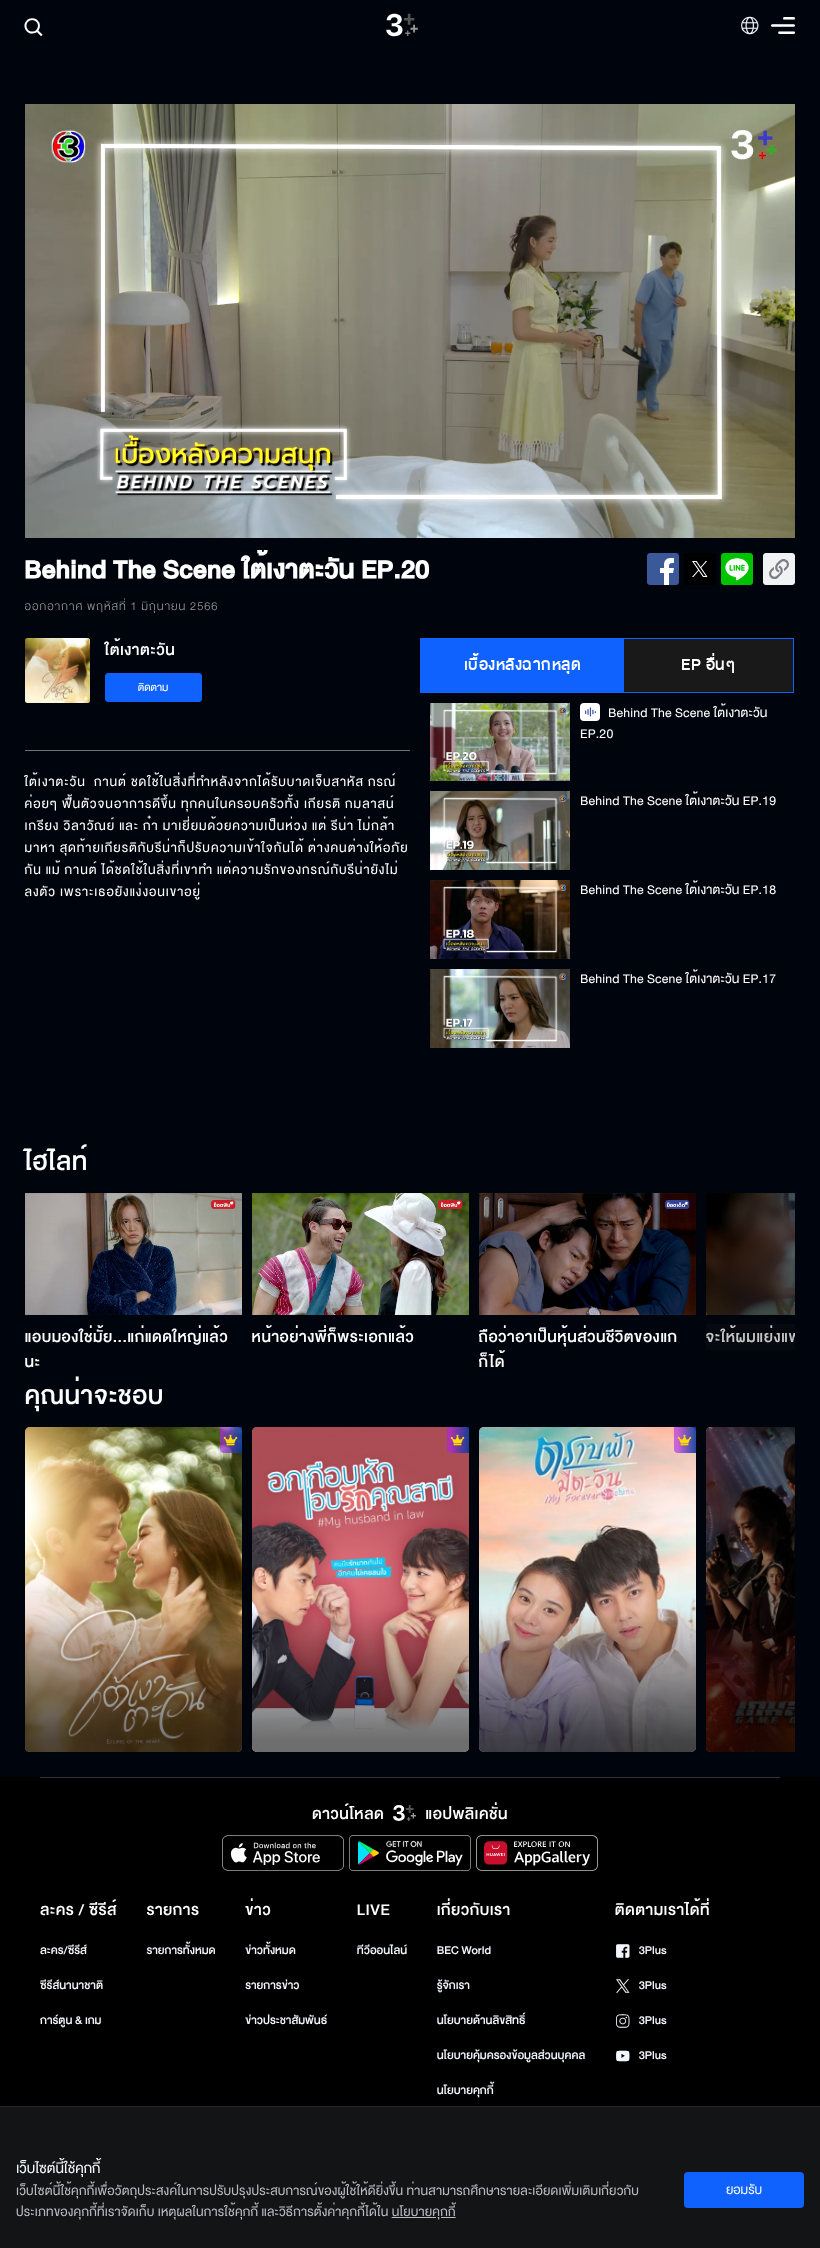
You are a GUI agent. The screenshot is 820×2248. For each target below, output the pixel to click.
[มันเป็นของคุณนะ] (133, 1590)
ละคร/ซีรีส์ (63, 1950)
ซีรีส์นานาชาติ (71, 1985)
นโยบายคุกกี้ (465, 2090)
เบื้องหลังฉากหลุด (523, 665)
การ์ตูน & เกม (71, 2020)
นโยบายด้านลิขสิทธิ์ (481, 2020)
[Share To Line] (737, 569)
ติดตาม (153, 687)
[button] (179, 321)
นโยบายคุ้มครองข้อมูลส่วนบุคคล (511, 2055)
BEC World (464, 1950)
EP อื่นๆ (708, 665)
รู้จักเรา (453, 1985)
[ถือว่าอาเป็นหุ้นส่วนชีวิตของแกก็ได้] (587, 1254)
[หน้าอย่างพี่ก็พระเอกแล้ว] (360, 1254)
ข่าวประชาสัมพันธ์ (286, 2020)
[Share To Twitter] (700, 569)
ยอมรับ (744, 2190)
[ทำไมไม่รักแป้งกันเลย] (587, 1590)
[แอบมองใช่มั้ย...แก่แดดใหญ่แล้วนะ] (133, 1254)
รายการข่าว (272, 1985)
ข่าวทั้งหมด (270, 1950)
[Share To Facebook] (663, 569)
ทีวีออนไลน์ (382, 1950)
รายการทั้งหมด (180, 1950)
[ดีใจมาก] (360, 1590)
